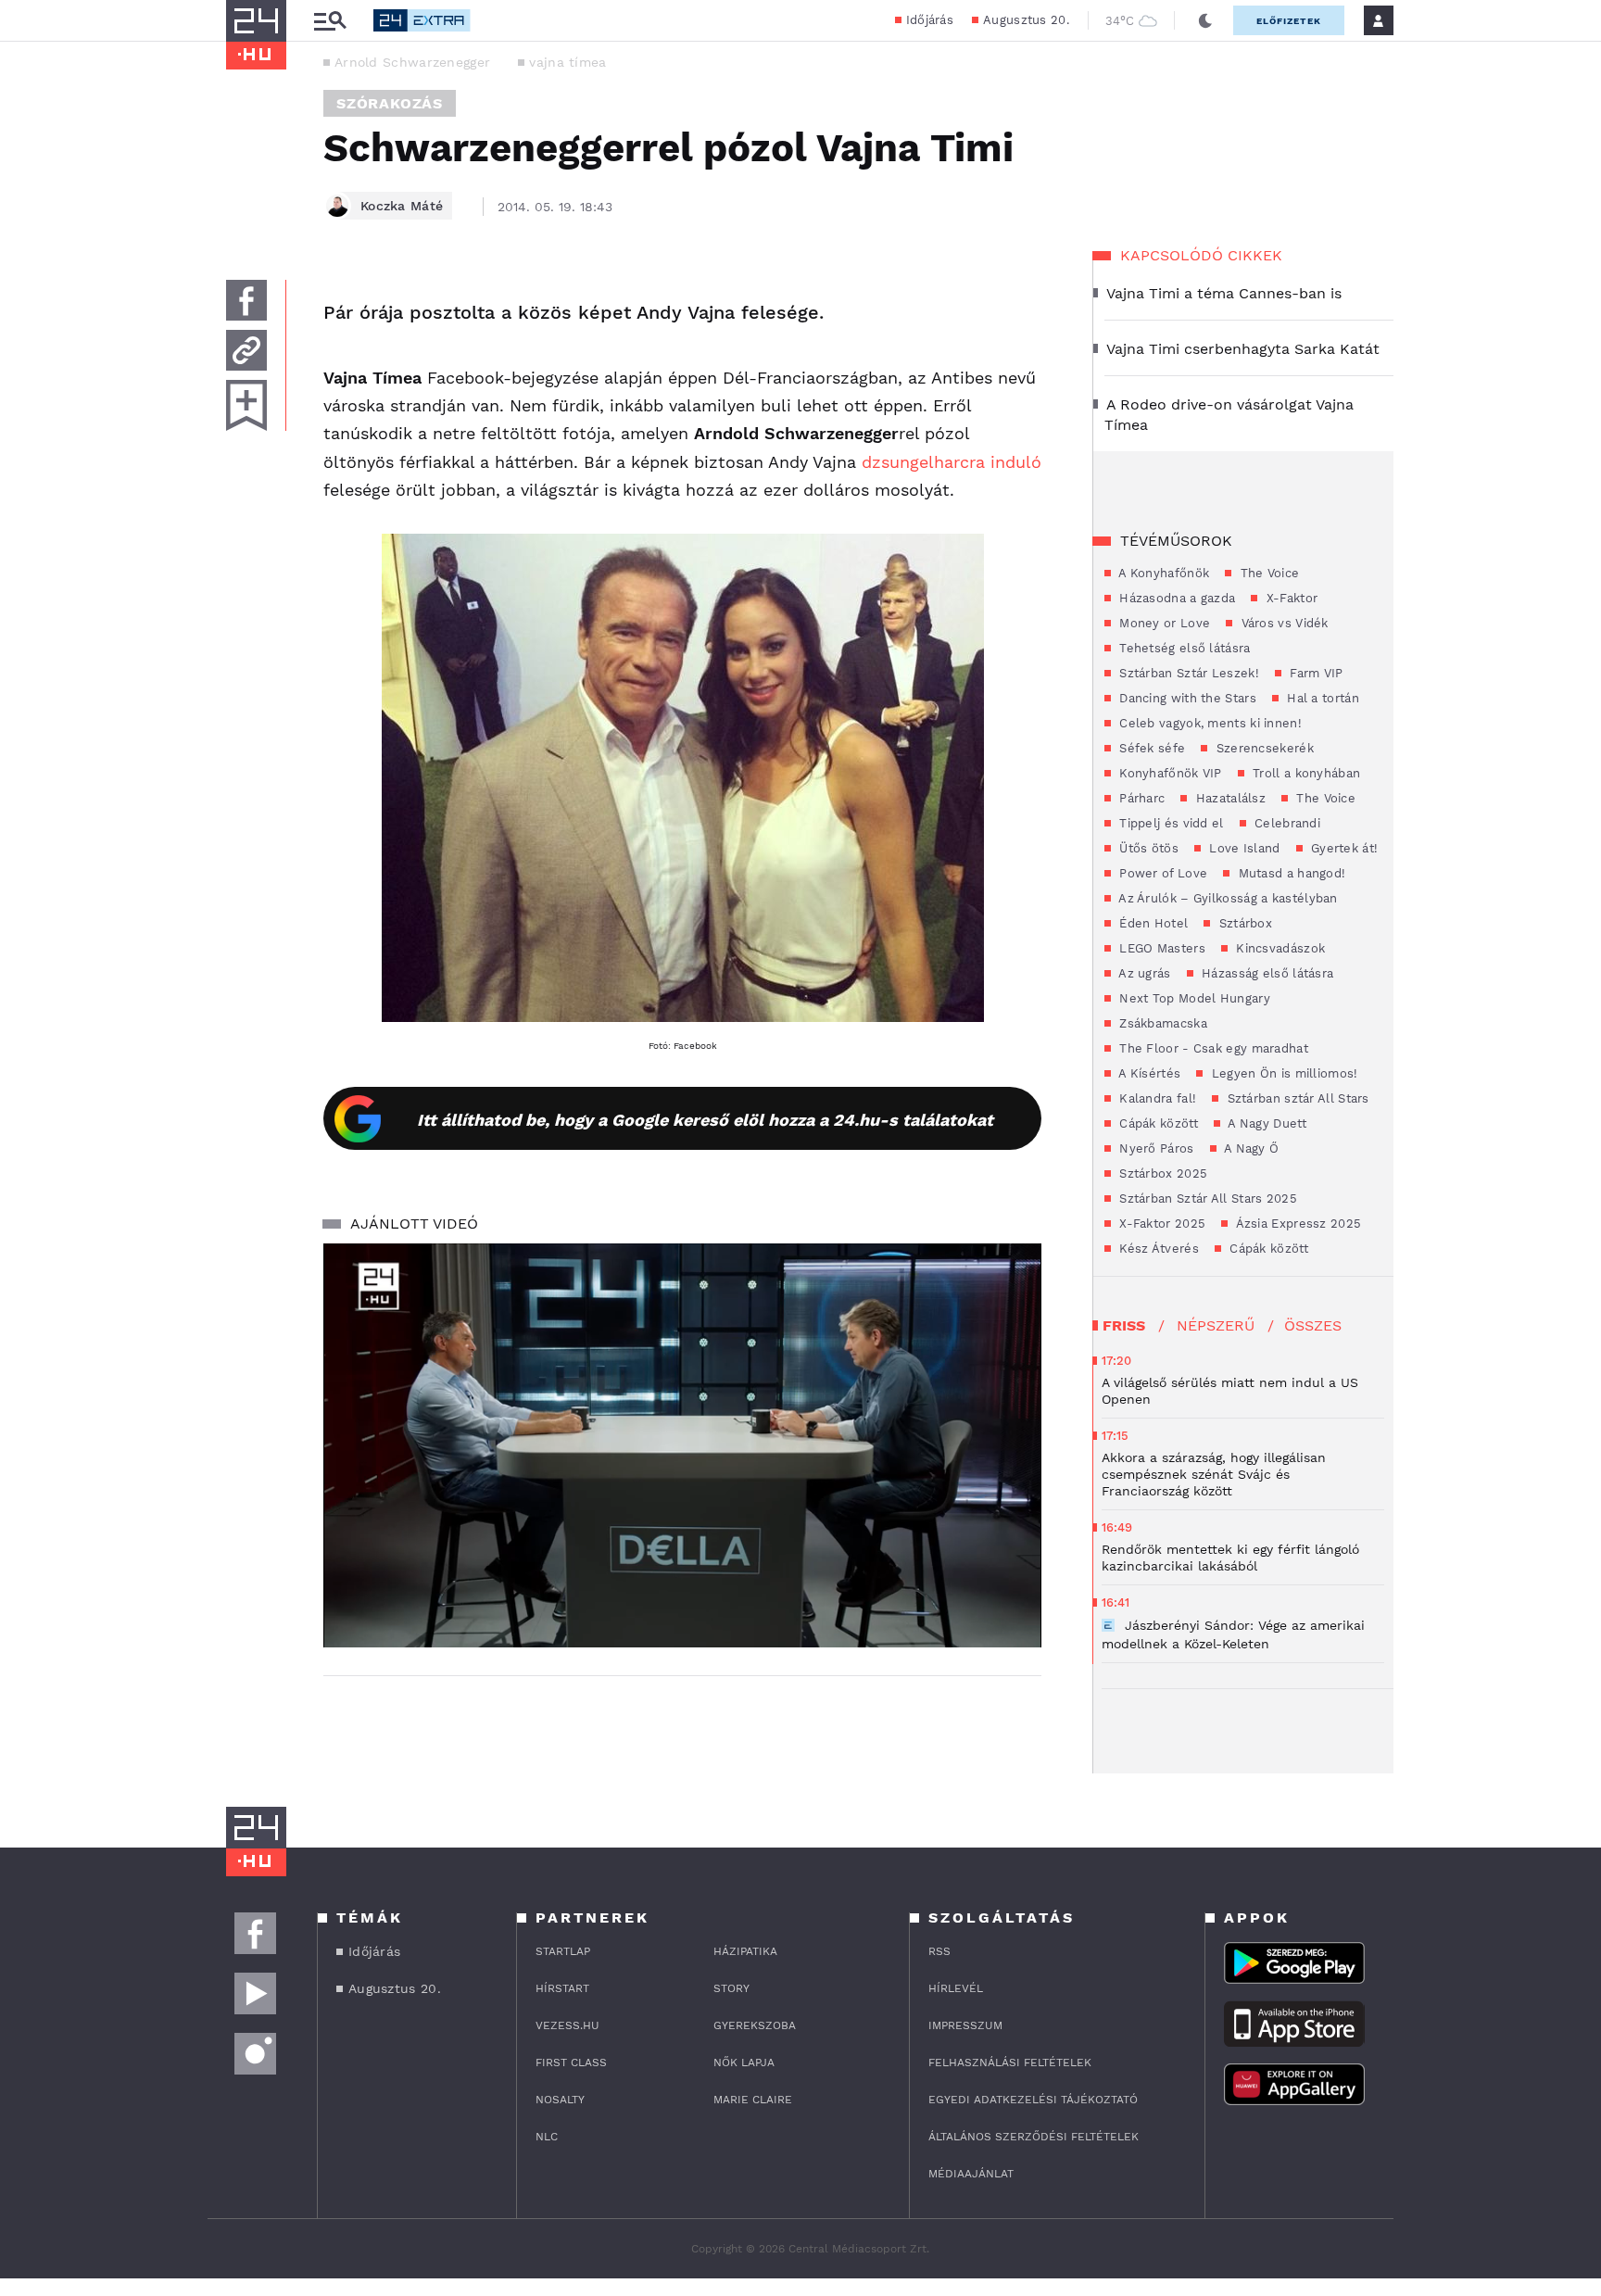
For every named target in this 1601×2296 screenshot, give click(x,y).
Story (731, 1988)
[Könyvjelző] (246, 405)
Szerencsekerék (1263, 748)
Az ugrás (1143, 973)
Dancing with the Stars (1186, 698)
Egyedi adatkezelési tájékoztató (1033, 2100)
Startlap (563, 1951)
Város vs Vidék (1283, 623)
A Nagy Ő (1250, 1148)
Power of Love (1161, 873)
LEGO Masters (1160, 948)
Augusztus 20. (1026, 20)
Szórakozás (390, 103)
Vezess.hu (567, 2025)
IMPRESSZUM (965, 2025)
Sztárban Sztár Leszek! (1187, 673)
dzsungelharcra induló (952, 462)
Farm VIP (1315, 673)
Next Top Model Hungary (1193, 998)
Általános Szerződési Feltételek (1034, 2137)
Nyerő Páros (1155, 1148)
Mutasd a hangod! (1290, 873)
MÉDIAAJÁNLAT (971, 2174)
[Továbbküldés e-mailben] (246, 350)
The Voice (1267, 573)
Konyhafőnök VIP (1169, 773)
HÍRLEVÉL (956, 1988)
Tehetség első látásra (1183, 648)
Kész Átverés (1157, 1249)
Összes (1313, 1325)
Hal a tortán (1321, 698)
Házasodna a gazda (1175, 598)
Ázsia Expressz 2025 (1297, 1224)
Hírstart (562, 1988)
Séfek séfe (1150, 748)
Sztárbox (1243, 923)
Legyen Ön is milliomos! (1282, 1073)
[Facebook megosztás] (246, 300)
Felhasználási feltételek (1010, 2063)
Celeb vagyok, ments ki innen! (1209, 723)
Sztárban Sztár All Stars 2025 (1206, 1198)
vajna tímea (567, 62)
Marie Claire (753, 2100)
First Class (571, 2063)
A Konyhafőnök (1162, 573)
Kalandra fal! (1156, 1098)
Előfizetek (1289, 21)
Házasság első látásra (1266, 973)
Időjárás (930, 20)
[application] (682, 1445)
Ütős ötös (1147, 848)
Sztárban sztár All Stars (1296, 1098)
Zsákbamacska (1161, 1023)
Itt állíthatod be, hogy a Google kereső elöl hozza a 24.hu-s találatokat (705, 1120)
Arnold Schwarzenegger (412, 62)
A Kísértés (1148, 1073)
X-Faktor (1290, 598)
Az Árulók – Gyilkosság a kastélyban (1227, 898)
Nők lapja (744, 2063)
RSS (939, 1951)
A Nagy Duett (1266, 1123)
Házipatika (745, 1951)
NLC (547, 2137)
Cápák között (1157, 1123)
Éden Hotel (1152, 923)
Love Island (1243, 848)
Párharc (1140, 798)
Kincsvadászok (1279, 948)
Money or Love (1163, 623)
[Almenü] (330, 21)
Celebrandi (1286, 823)
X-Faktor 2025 (1160, 1224)
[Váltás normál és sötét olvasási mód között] (1205, 20)
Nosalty (560, 2100)
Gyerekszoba (755, 2025)
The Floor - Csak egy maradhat (1212, 1048)
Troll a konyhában (1305, 773)
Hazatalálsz (1229, 798)
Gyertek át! (1343, 848)
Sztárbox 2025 (1161, 1173)
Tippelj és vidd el (1170, 823)
